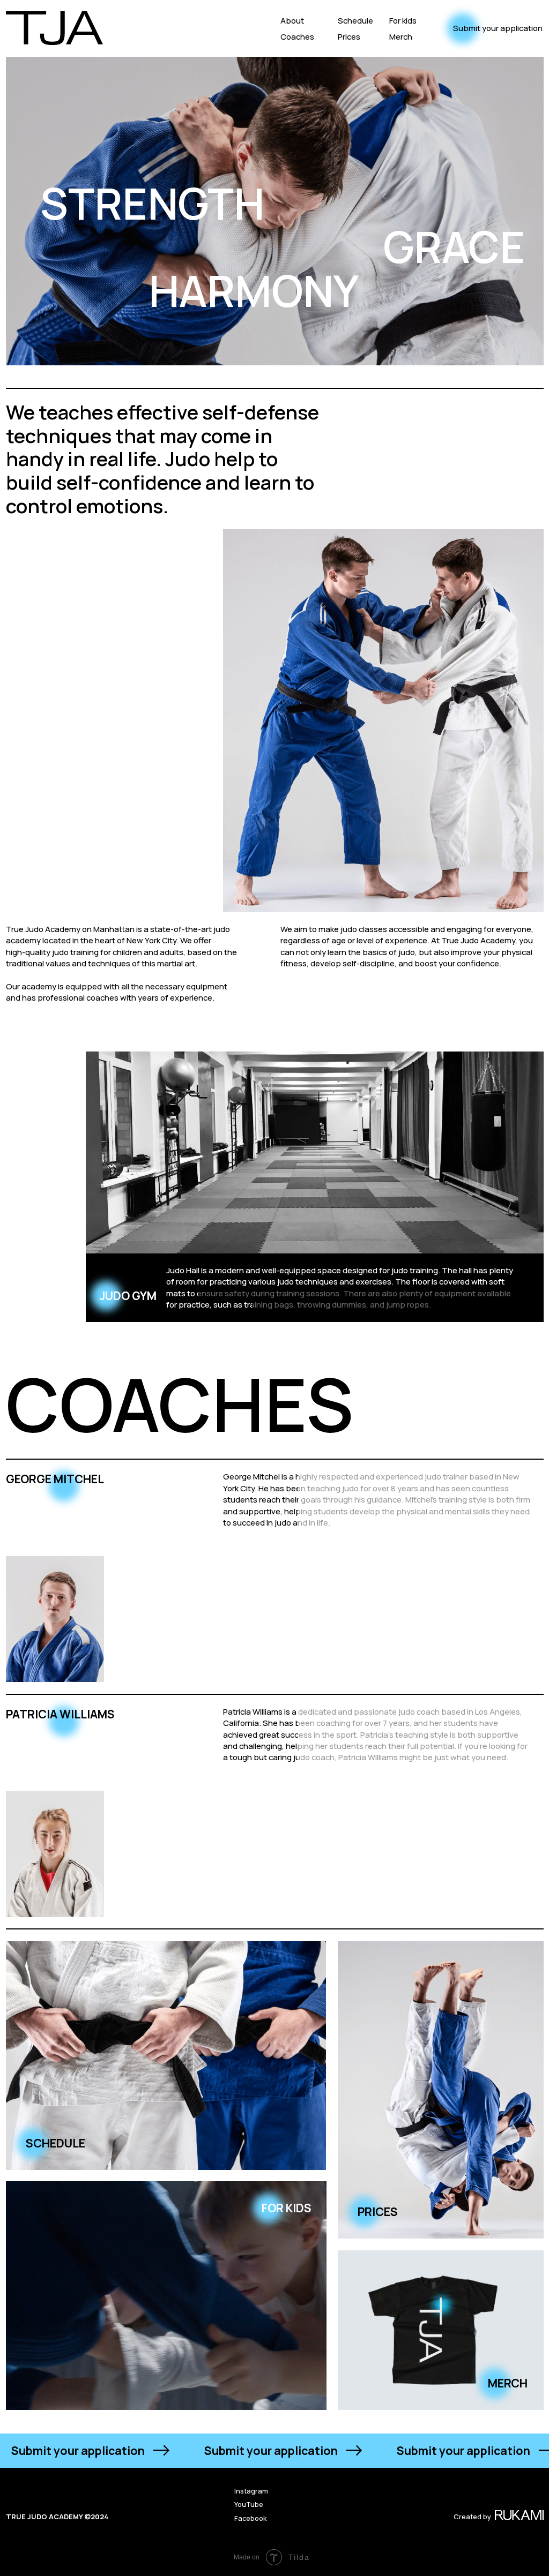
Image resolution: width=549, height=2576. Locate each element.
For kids (403, 20)
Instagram (251, 2491)
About (292, 20)
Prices (349, 36)
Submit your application (498, 28)
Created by (472, 2517)
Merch (401, 36)
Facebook (251, 2518)
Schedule (355, 20)
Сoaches (297, 36)
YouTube (249, 2504)
